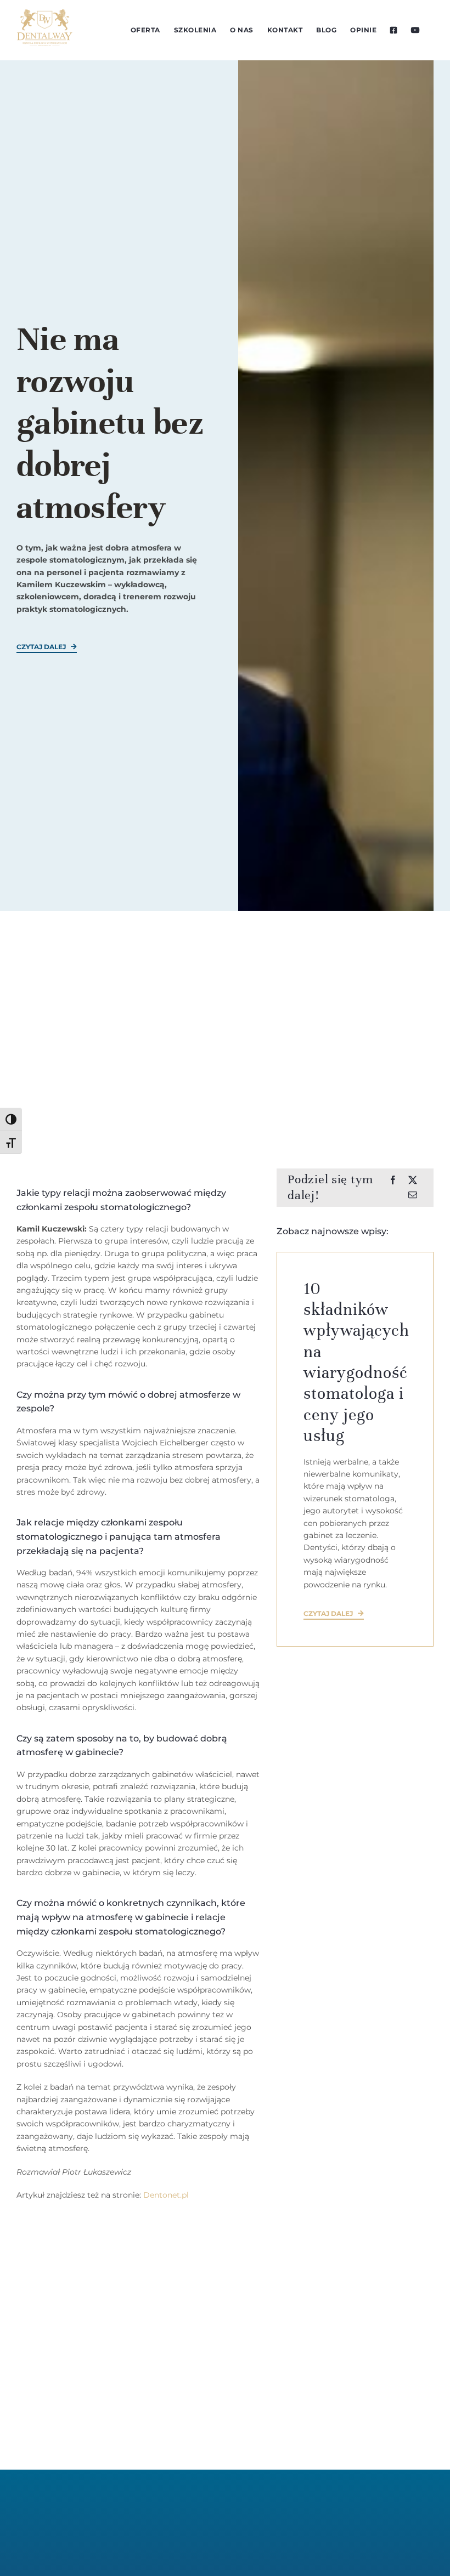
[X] (413, 1180)
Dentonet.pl (166, 2195)
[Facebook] (393, 1180)
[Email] (413, 1195)
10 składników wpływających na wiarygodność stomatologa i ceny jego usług (356, 1363)
